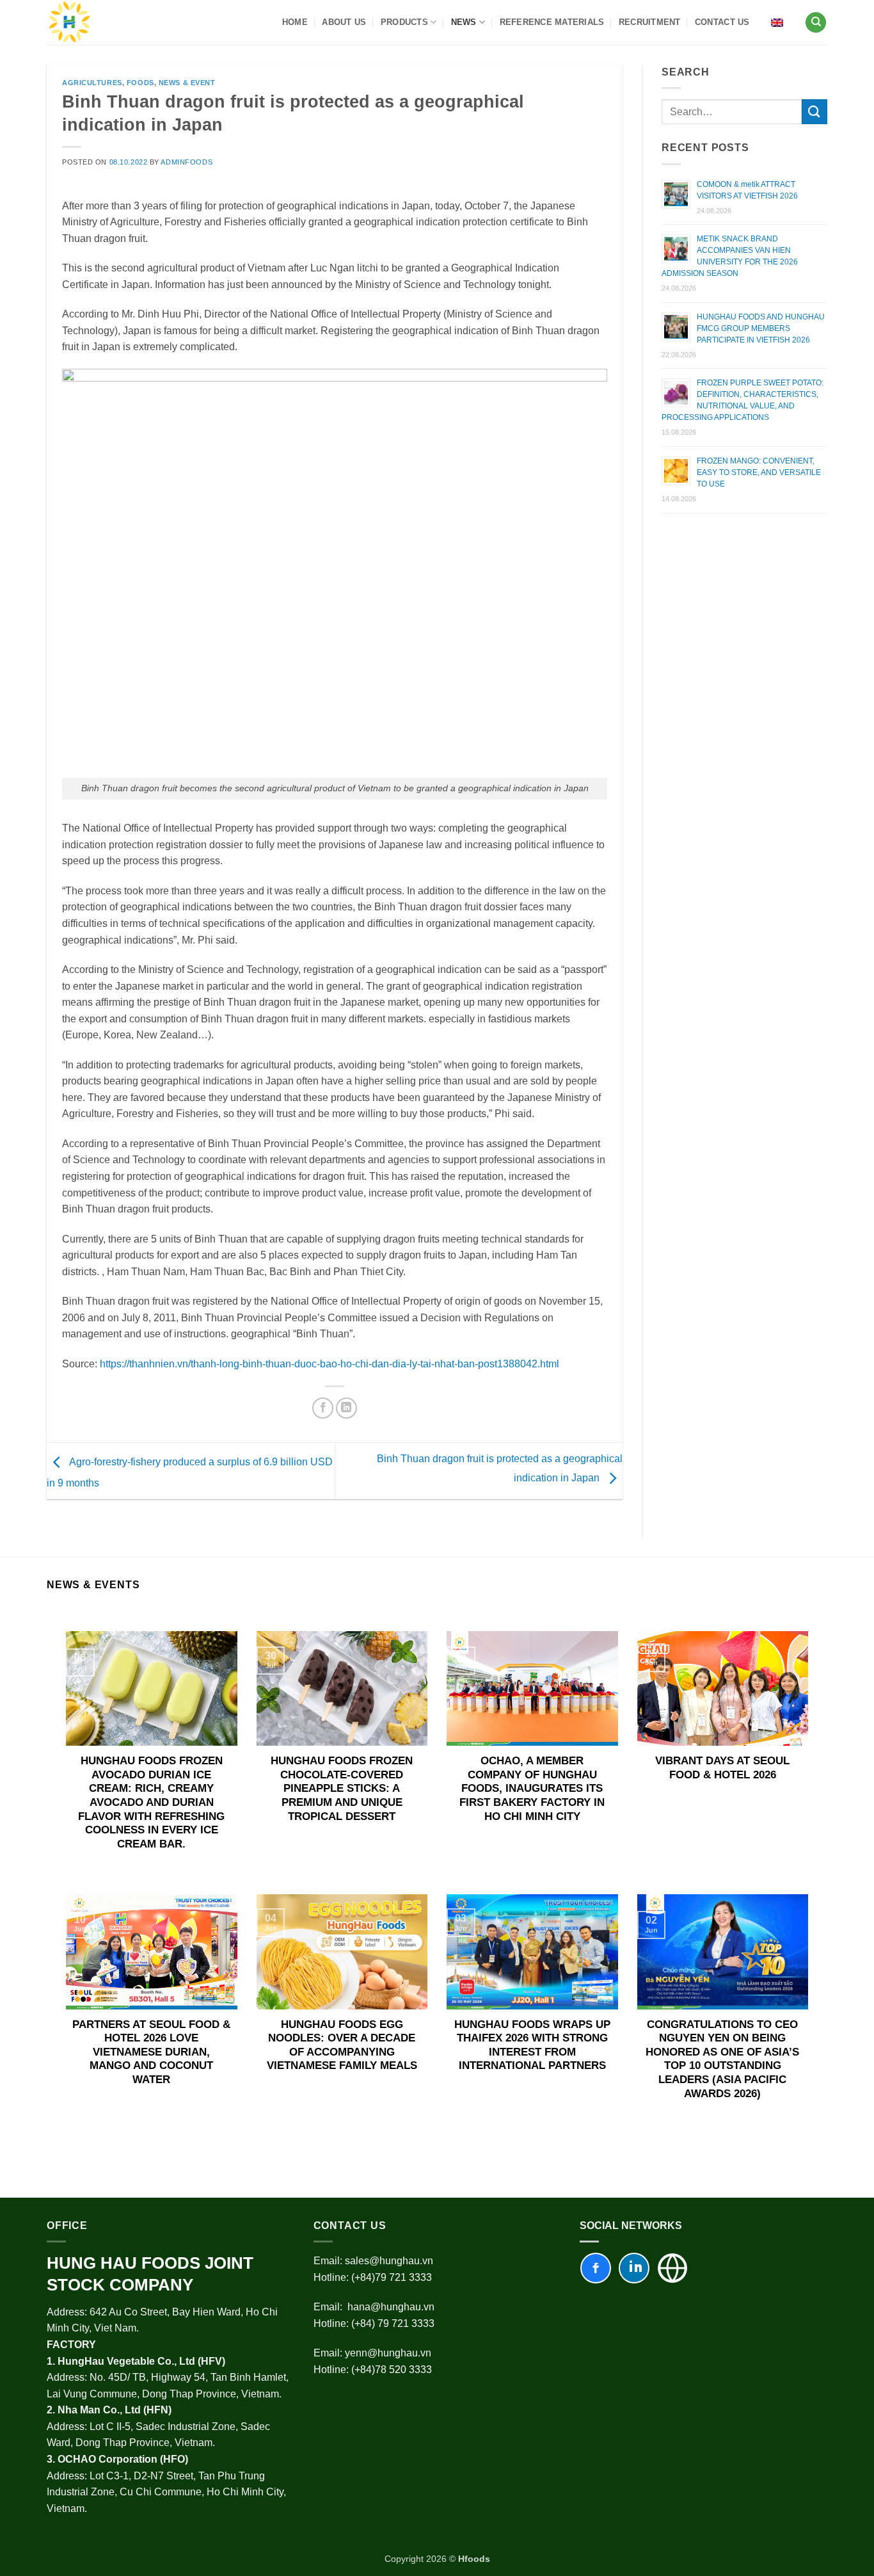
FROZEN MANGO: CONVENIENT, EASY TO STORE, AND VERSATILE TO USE (759, 472)
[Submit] (814, 112)
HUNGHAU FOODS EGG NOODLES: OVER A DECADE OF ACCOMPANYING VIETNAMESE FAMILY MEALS (342, 2045)
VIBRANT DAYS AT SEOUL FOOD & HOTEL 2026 (722, 1768)
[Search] (816, 23)
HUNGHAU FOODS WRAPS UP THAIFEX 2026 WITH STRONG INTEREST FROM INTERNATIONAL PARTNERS (532, 2045)
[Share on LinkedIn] (346, 1408)
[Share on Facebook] (323, 1408)
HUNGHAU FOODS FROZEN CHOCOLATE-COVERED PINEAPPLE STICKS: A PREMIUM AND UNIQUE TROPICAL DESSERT (342, 1788)
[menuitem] (777, 22)
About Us (344, 22)
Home (295, 22)
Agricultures (92, 83)
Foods (140, 83)
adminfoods (187, 162)
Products (404, 22)
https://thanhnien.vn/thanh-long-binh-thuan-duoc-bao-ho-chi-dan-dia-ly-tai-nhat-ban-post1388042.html (330, 1364)
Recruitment (650, 22)
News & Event (187, 83)
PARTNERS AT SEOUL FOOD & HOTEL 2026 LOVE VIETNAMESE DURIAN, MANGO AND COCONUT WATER (151, 2052)
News (464, 22)
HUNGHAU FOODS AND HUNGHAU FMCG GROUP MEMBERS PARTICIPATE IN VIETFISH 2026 (761, 328)
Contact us (722, 22)
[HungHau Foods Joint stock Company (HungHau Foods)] (70, 22)
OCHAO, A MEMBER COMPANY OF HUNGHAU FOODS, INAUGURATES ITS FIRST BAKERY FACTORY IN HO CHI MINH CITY (532, 1788)
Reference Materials (552, 22)
